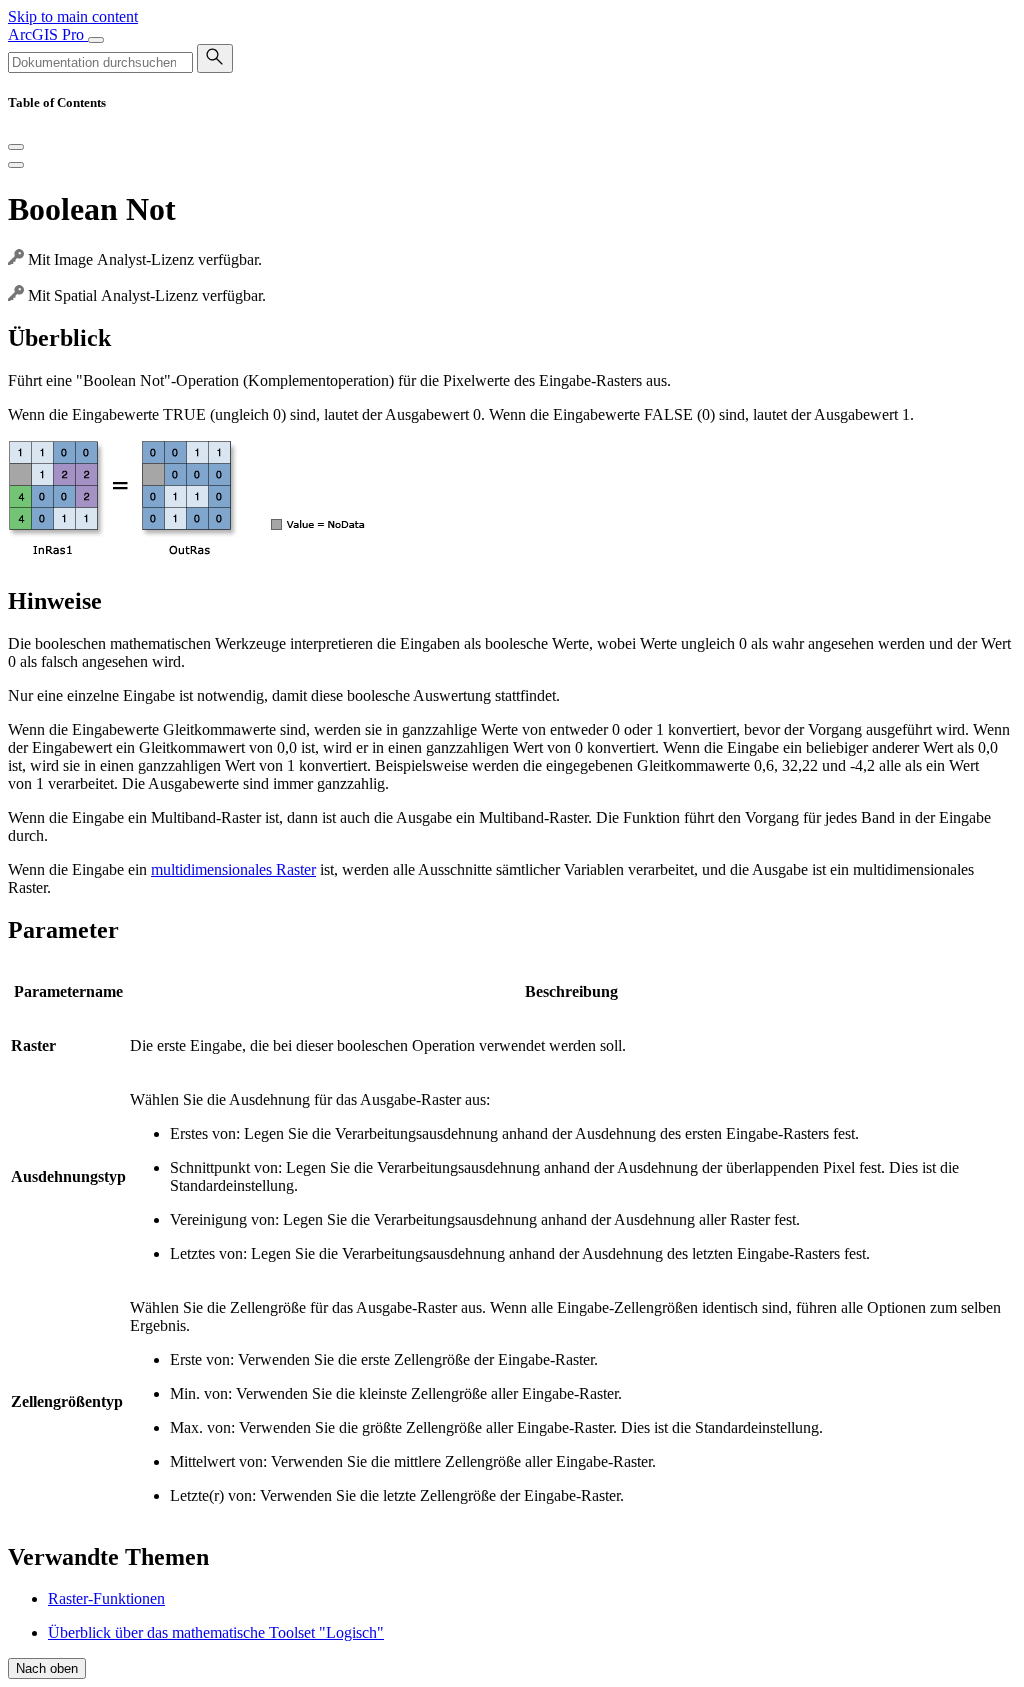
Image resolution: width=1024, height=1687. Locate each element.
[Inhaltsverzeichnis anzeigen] (16, 165)
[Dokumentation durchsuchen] (215, 58)
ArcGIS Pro (48, 34)
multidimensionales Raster (233, 869)
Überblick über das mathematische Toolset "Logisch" (216, 1632)
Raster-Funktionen (106, 1598)
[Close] (16, 147)
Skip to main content (73, 16)
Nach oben (47, 1668)
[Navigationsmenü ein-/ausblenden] (96, 40)
